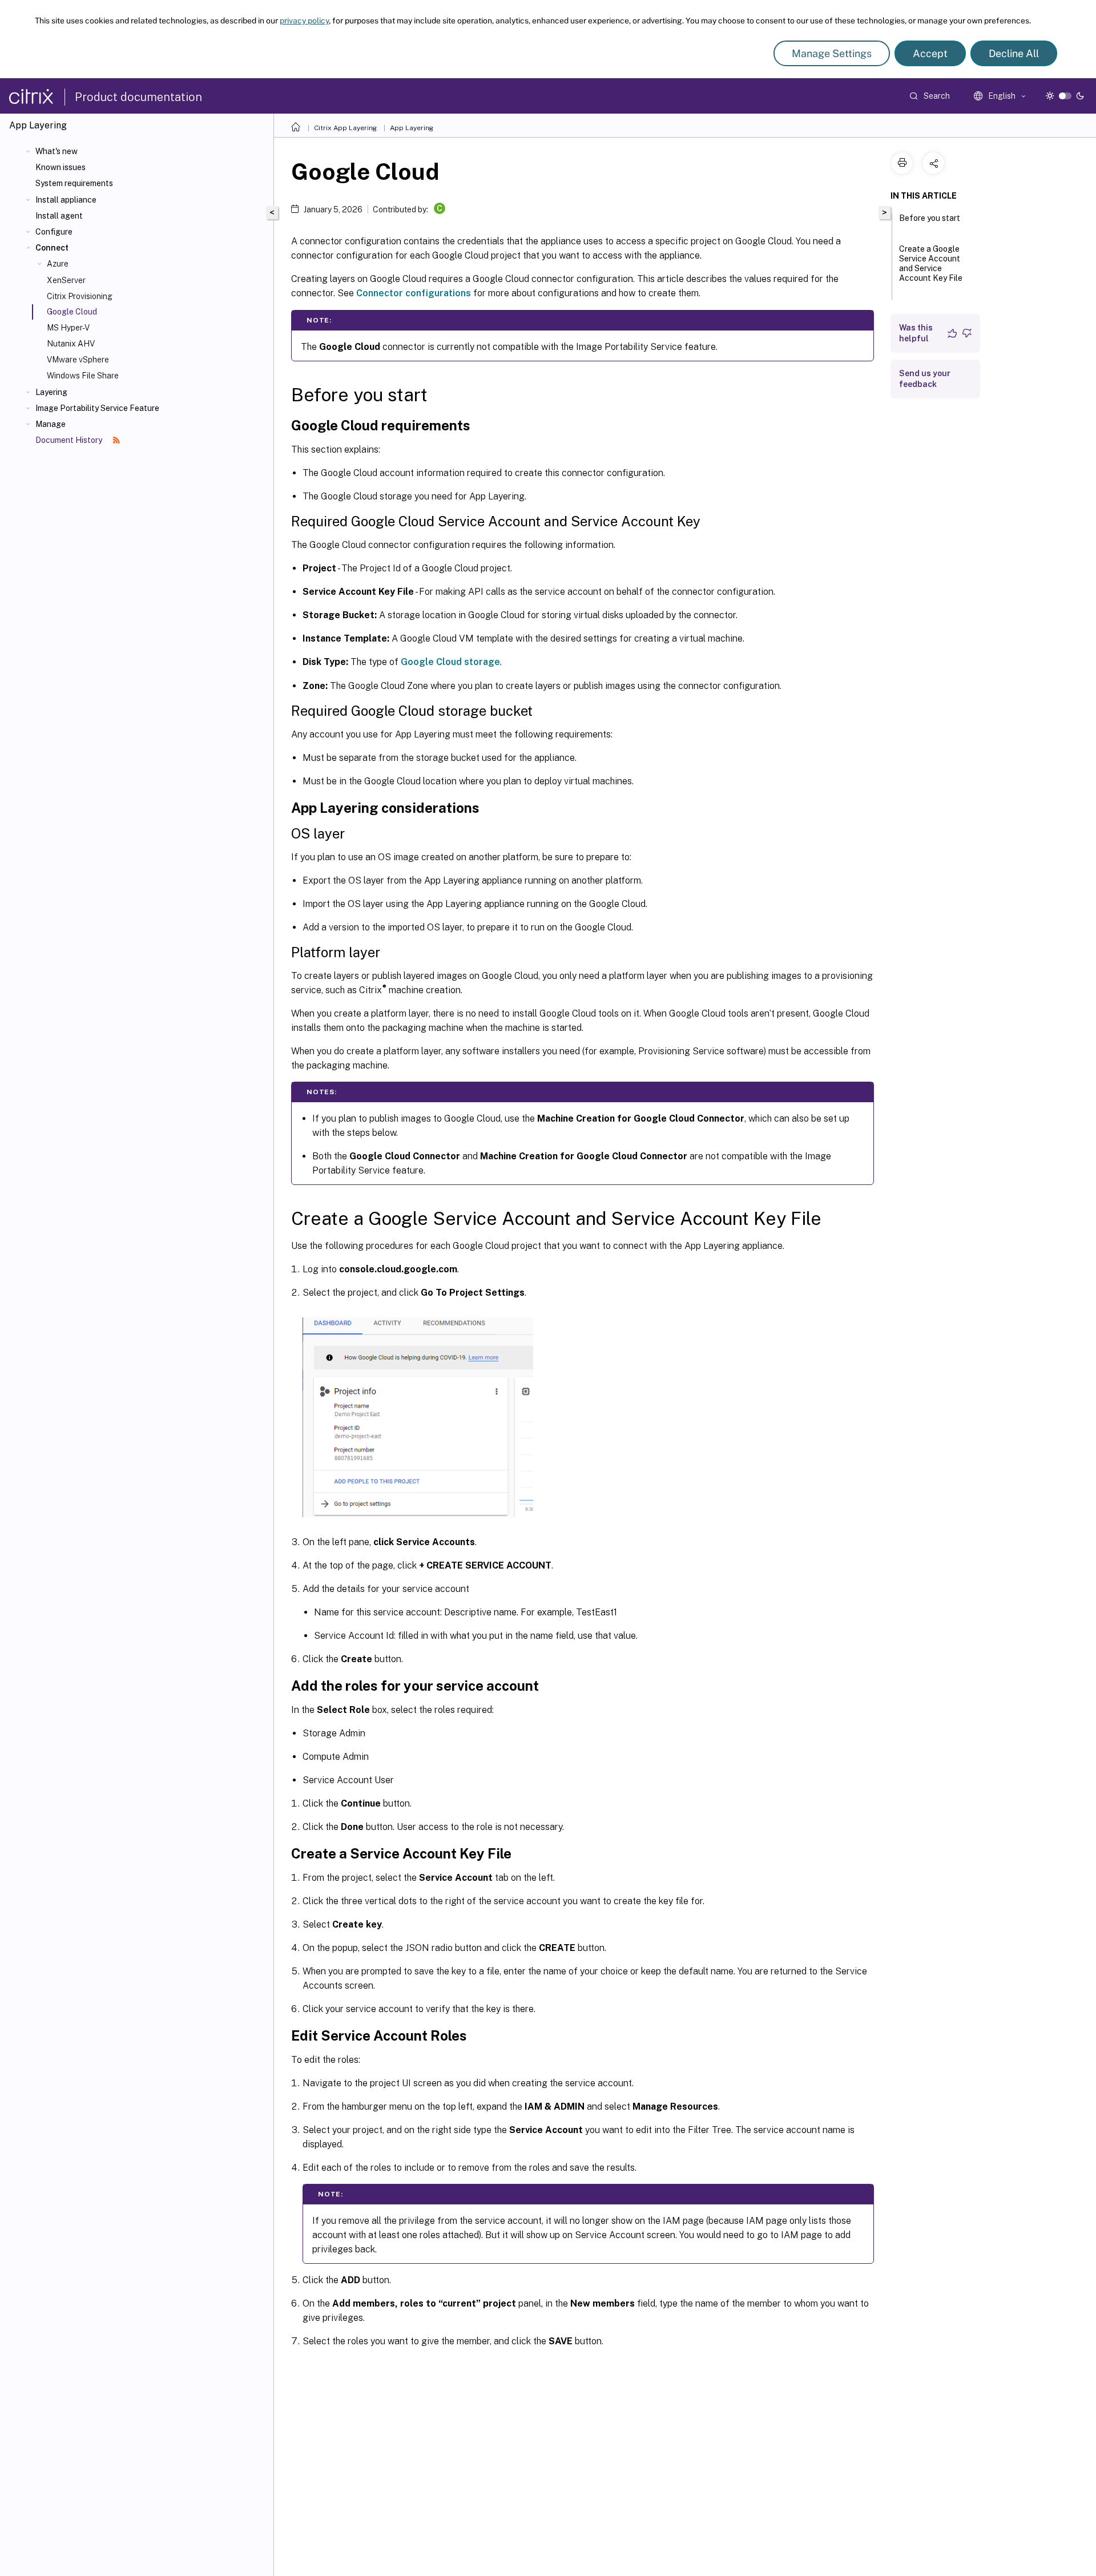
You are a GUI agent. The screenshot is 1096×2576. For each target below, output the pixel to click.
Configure (54, 232)
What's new (57, 151)
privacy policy (304, 21)
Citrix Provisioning (80, 296)
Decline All (1014, 53)
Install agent (59, 216)
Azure (58, 264)
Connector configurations (414, 293)
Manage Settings (832, 53)
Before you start (930, 218)
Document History (70, 440)
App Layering (412, 128)
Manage (51, 424)
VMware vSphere (78, 360)
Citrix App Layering (345, 128)
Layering (51, 392)
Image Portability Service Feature (97, 408)
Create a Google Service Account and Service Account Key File (931, 263)
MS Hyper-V (68, 328)
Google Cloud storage (450, 662)
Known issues (61, 167)
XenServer (66, 280)
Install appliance (66, 200)
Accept (930, 53)
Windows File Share (83, 376)
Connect (52, 248)
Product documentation (138, 97)
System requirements (74, 183)
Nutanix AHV (71, 344)
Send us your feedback (925, 379)
